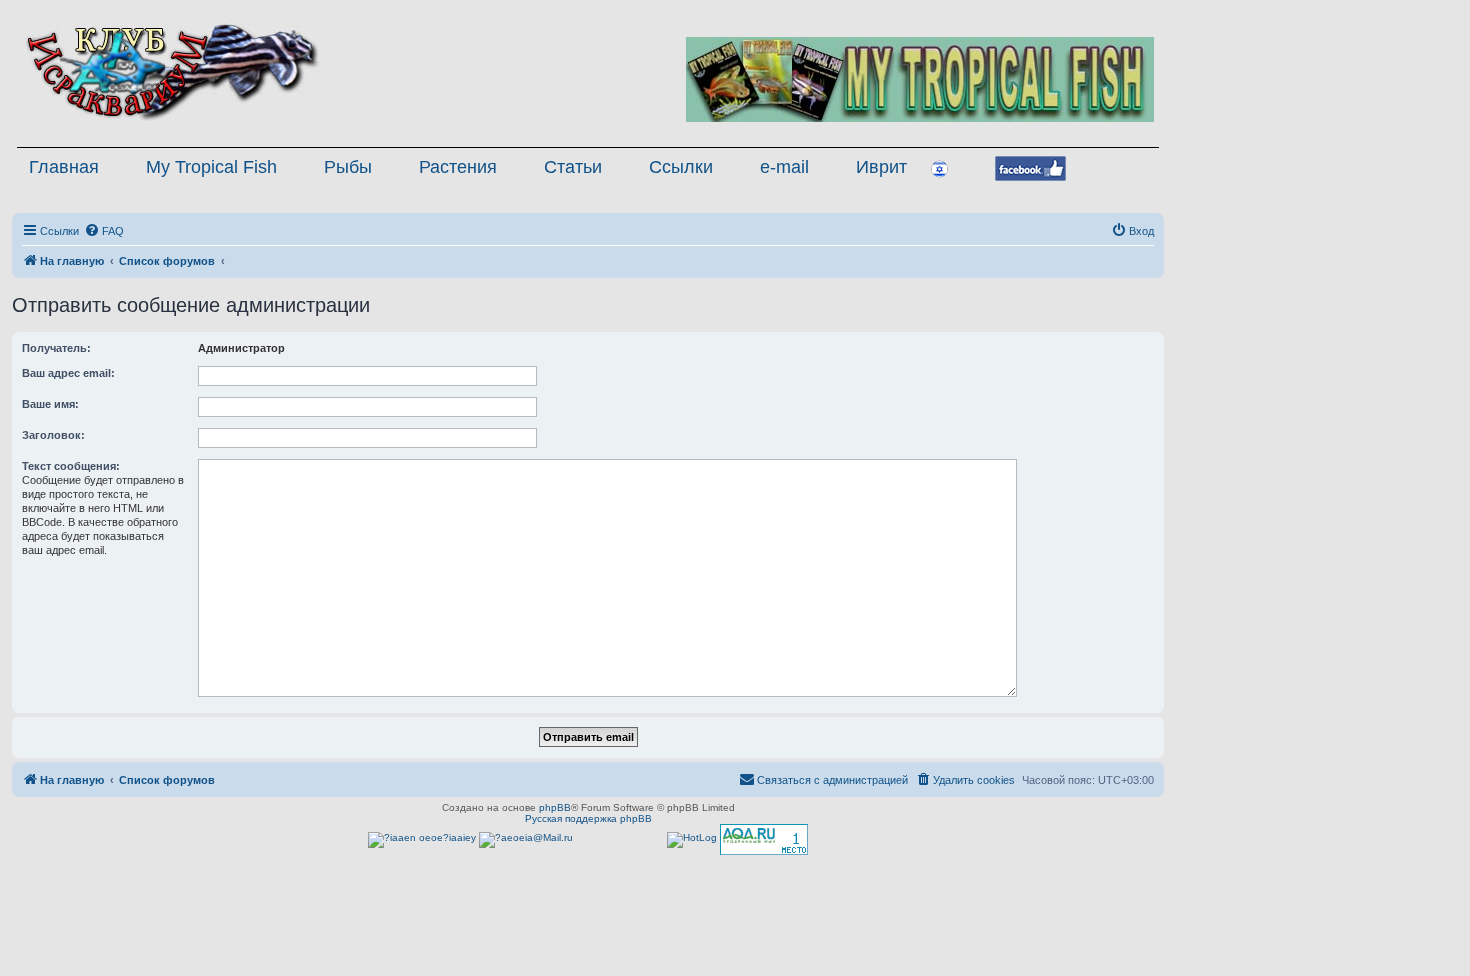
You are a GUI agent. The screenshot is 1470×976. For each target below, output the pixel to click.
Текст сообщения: (71, 466)
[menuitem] (104, 231)
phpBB (555, 807)
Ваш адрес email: (68, 373)
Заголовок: (53, 435)
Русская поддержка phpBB (588, 818)
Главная (64, 167)
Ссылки (681, 167)
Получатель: (56, 348)
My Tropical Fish (211, 167)
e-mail (784, 167)
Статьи (573, 167)
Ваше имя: (50, 404)
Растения (458, 167)
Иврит (881, 167)
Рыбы (348, 167)
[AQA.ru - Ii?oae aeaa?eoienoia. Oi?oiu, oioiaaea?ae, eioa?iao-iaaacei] (764, 839)
